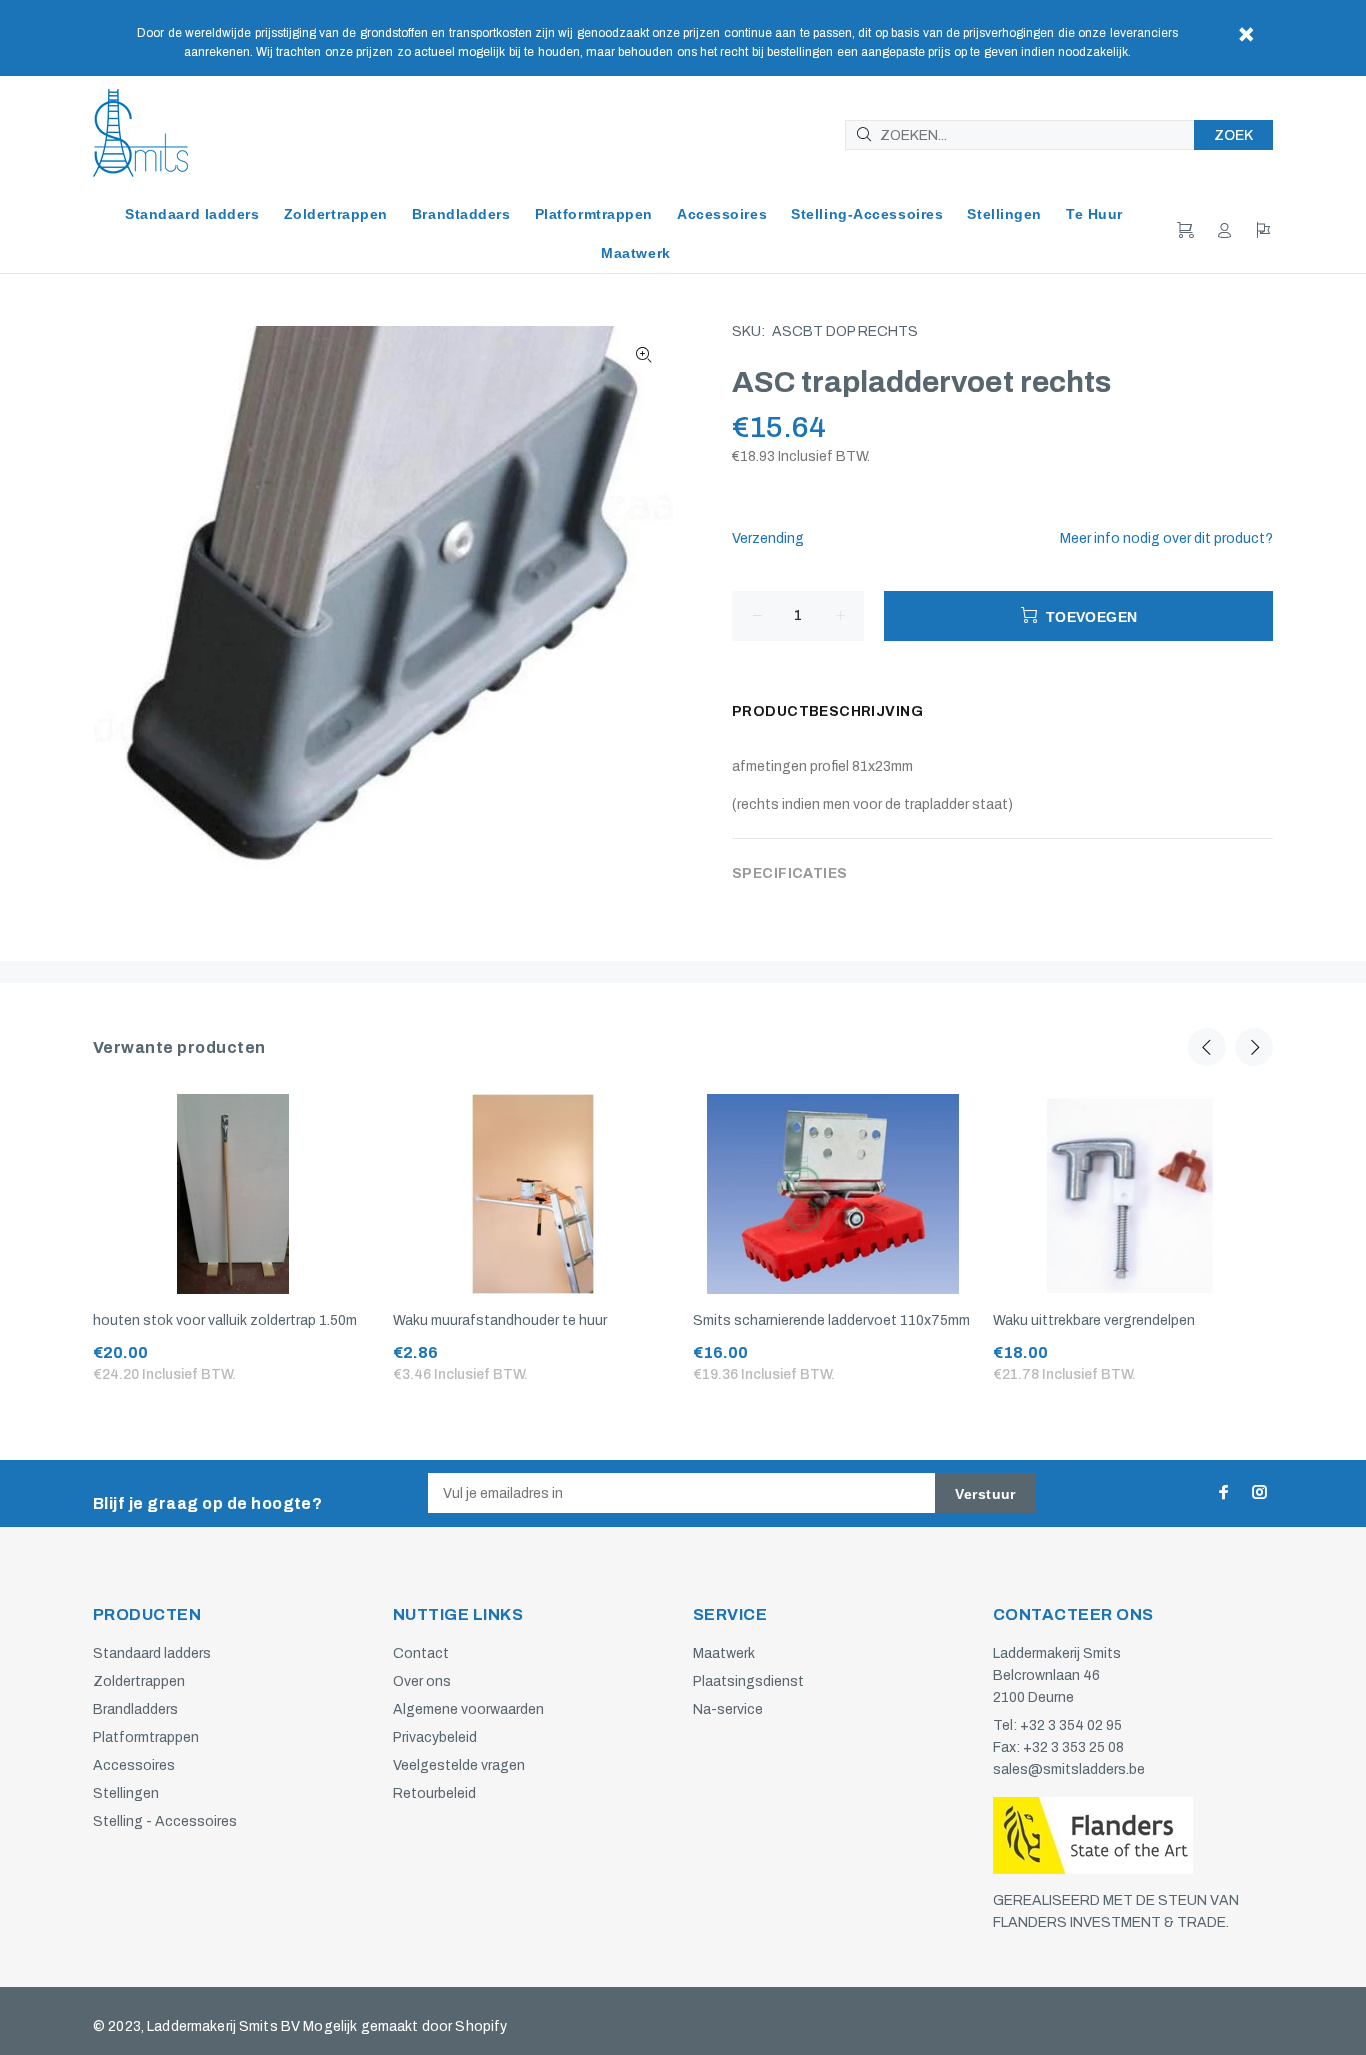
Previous (1207, 1047)
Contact (421, 1653)
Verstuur (985, 1494)
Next (1254, 1047)
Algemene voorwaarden (468, 1709)
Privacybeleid (435, 1737)
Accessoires (134, 1765)
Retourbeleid (434, 1793)
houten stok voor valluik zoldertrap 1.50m (225, 1320)
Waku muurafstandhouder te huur (500, 1320)
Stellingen (126, 1793)
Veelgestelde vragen (459, 1765)
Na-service (728, 1709)
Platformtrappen (146, 1737)
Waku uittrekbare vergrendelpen (1094, 1320)
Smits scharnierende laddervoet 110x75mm (831, 1320)
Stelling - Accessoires (165, 1821)
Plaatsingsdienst (748, 1681)
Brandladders (135, 1709)
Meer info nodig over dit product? (1166, 538)
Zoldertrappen (139, 1681)
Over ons (422, 1681)
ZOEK (1233, 135)
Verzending (768, 538)
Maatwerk (724, 1653)
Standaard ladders (152, 1653)
